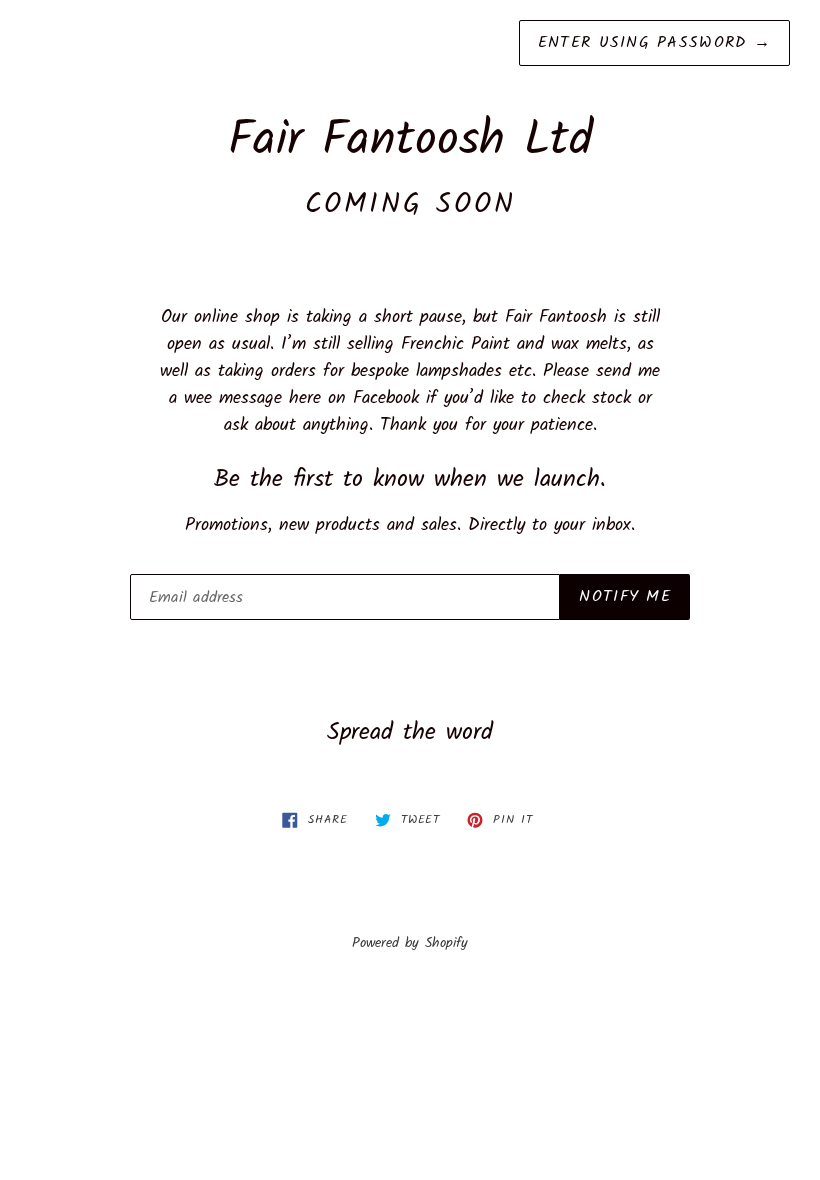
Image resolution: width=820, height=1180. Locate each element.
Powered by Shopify (410, 943)
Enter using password (654, 42)
